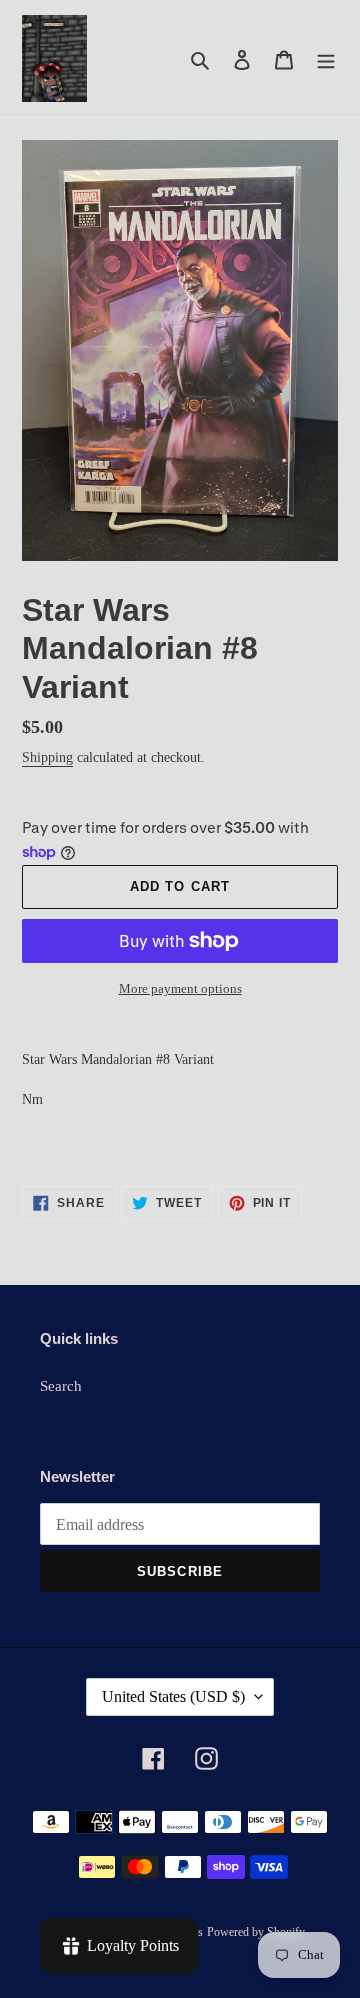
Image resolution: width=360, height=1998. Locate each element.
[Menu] (326, 58)
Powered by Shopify (256, 1932)
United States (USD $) (173, 1696)
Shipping (47, 757)
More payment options (180, 988)
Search (61, 1386)
